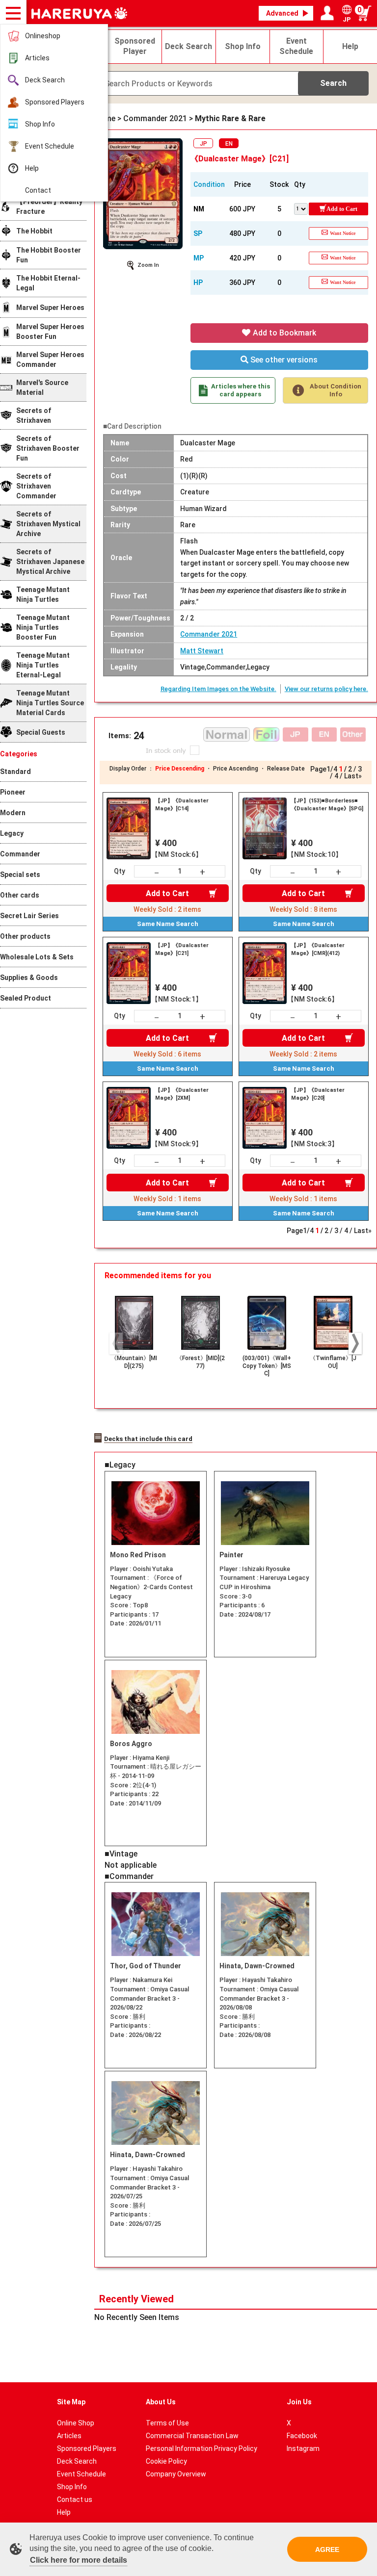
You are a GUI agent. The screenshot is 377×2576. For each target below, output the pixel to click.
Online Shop (76, 2423)
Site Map (71, 2402)
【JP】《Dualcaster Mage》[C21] (182, 949)
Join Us (299, 2402)
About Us (161, 2402)
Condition (209, 184)
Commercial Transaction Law (192, 2436)
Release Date (286, 769)
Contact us (75, 2499)
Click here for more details (79, 2560)
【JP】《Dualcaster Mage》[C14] (182, 805)
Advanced (282, 13)
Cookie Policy (166, 2461)
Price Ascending (236, 769)
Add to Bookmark (283, 333)
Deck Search (45, 80)
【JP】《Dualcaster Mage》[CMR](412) (318, 949)
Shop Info (40, 124)
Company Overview (176, 2474)
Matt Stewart (202, 651)
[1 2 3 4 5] (301, 208)
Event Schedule (50, 146)
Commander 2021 (209, 634)
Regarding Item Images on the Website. (218, 689)
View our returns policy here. (326, 689)
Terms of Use (167, 2423)
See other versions (283, 360)
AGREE (327, 2550)
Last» (353, 776)
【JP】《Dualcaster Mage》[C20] (318, 1094)
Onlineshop (43, 36)
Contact (38, 190)
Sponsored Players (55, 102)
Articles (37, 58)
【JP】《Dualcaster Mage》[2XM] (182, 1094)
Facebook (302, 2436)
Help (32, 168)
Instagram (303, 2448)
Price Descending (180, 769)
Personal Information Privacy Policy (202, 2448)
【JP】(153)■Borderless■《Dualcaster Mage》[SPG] (327, 805)
